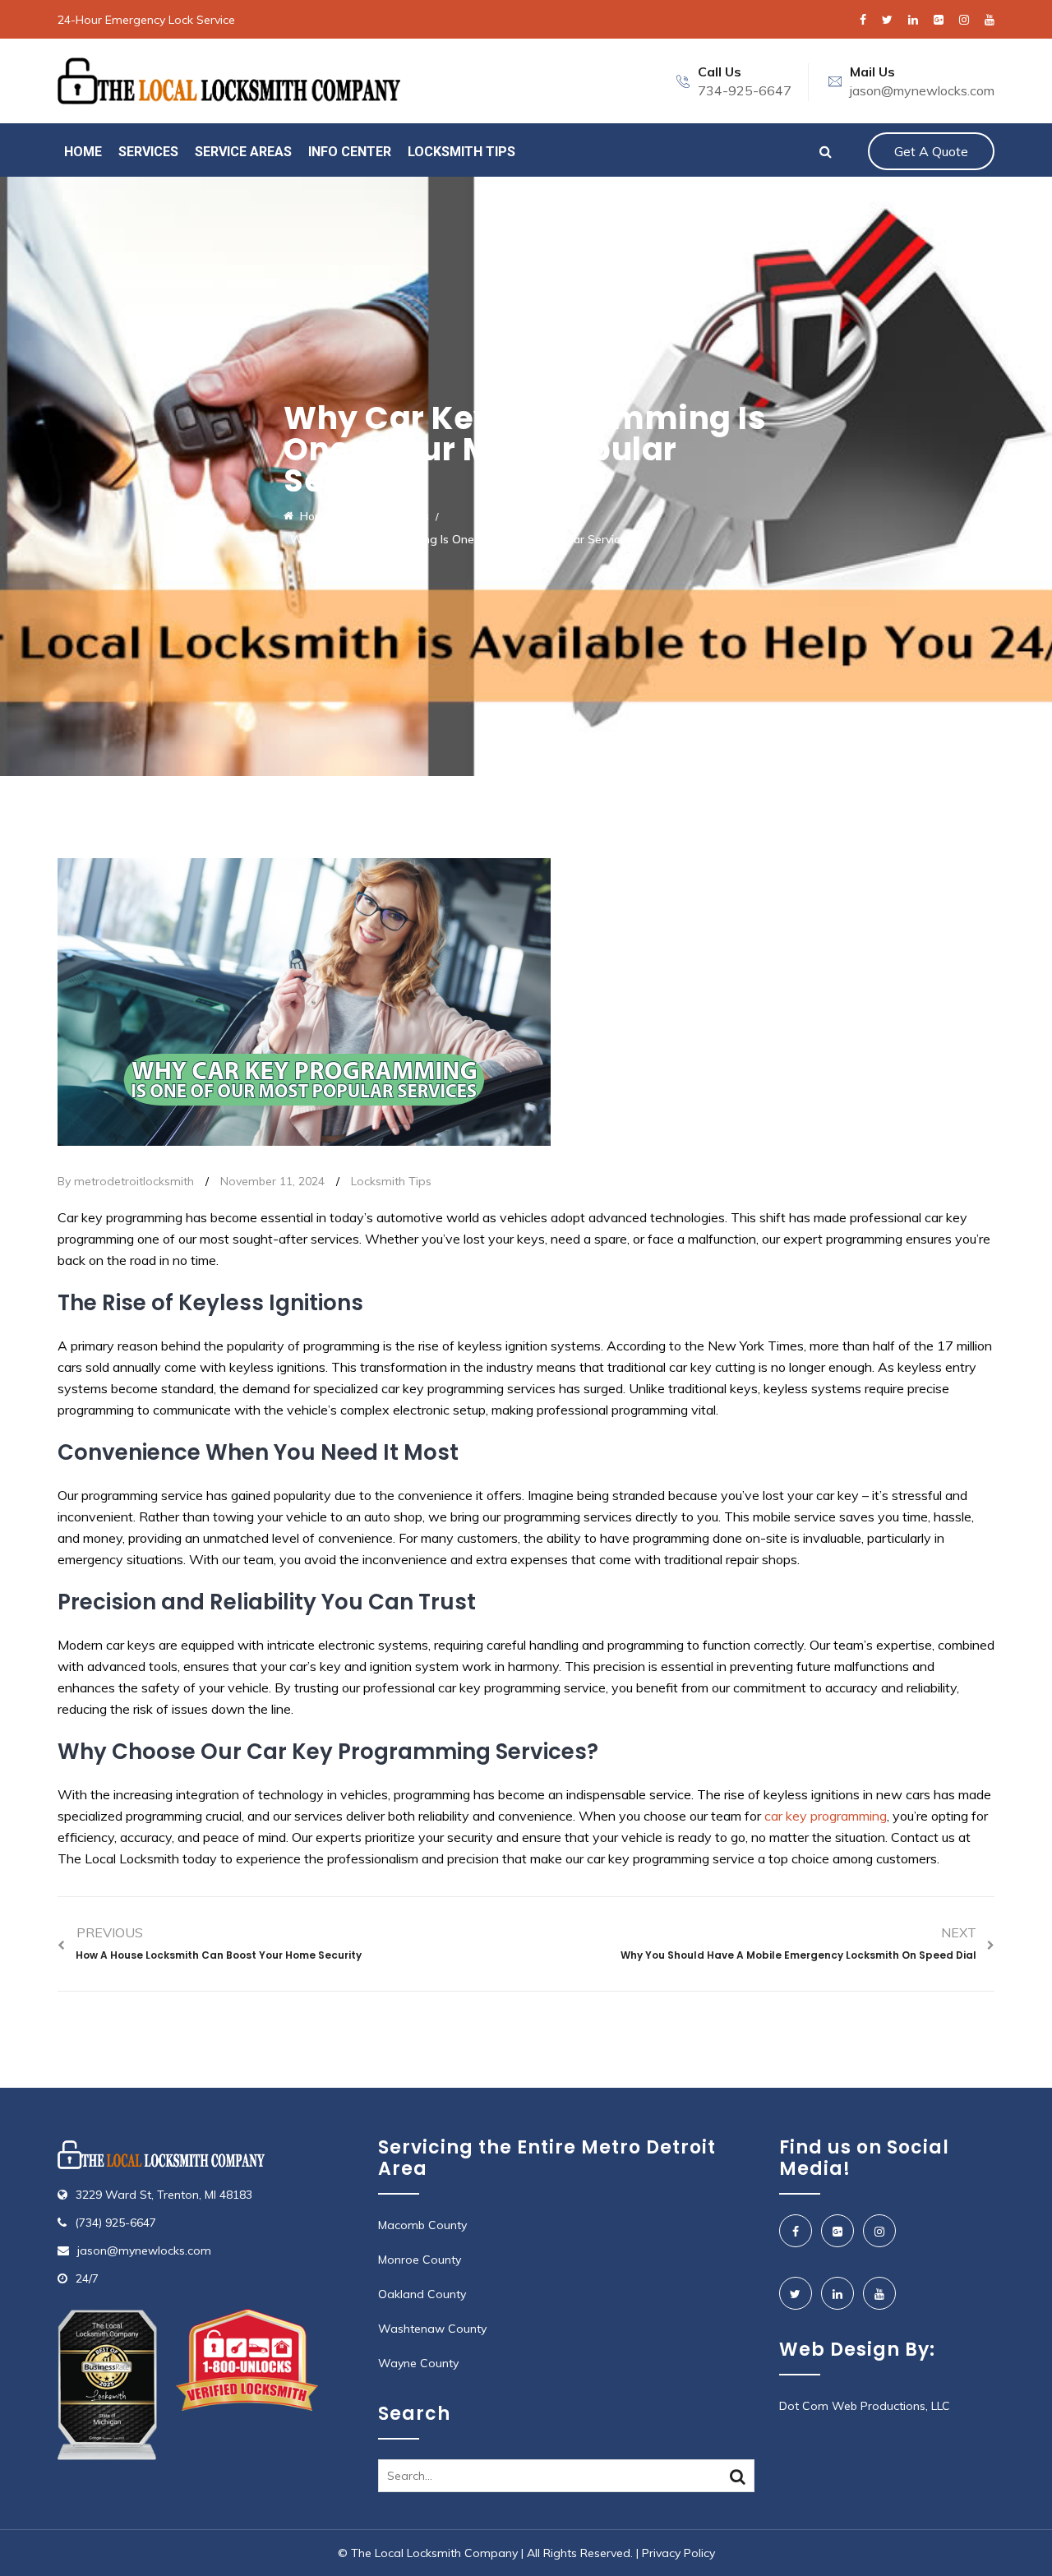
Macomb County (422, 2225)
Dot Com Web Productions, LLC (865, 2406)
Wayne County (418, 2363)
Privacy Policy (678, 2553)
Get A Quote (931, 151)
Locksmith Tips (461, 152)
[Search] (738, 2477)
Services (148, 152)
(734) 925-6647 (115, 2223)
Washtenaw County (432, 2329)
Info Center (350, 152)
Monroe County (420, 2260)
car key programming (826, 1816)
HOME (83, 152)
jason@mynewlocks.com (922, 90)
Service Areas (243, 152)
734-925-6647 (745, 90)
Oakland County (422, 2294)
